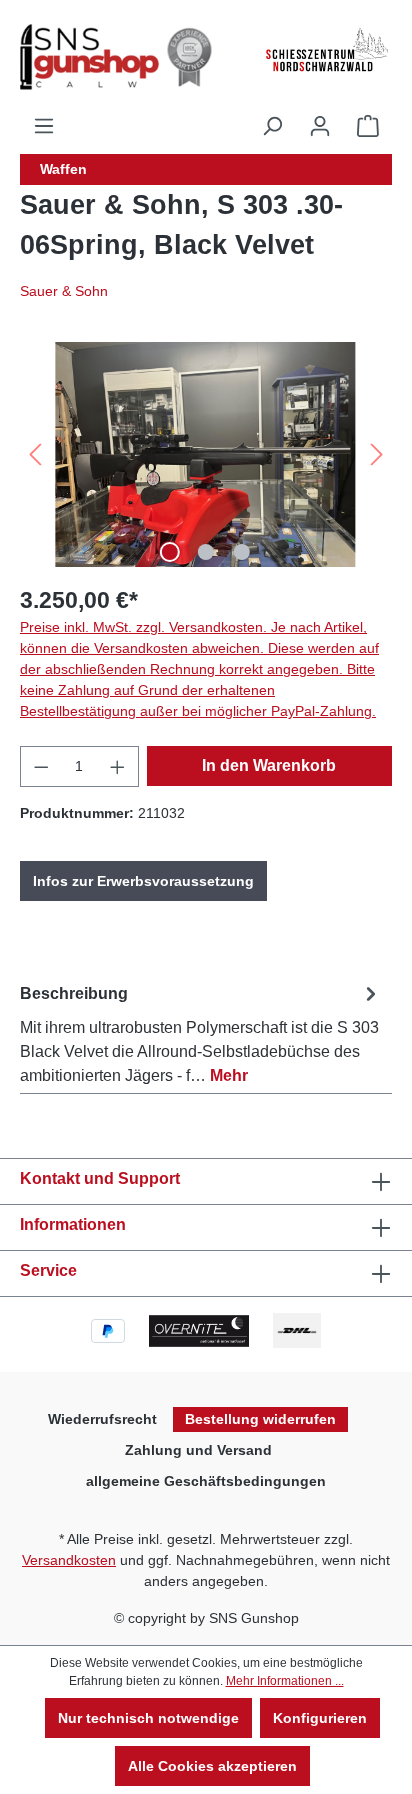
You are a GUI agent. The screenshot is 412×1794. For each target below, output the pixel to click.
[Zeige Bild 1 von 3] (170, 552)
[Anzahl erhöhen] (118, 766)
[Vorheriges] (35, 454)
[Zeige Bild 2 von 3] (206, 552)
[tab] (201, 1031)
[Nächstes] (377, 454)
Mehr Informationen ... (285, 1681)
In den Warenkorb (269, 765)
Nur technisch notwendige (148, 1718)
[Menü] (44, 126)
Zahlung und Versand (198, 1450)
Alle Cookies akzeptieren (212, 1766)
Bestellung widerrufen (260, 1419)
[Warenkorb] (368, 126)
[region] (206, 454)
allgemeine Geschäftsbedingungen (206, 1481)
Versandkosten (69, 1560)
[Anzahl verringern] (41, 766)
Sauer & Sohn (64, 291)
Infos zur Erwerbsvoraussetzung (143, 881)
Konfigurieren (320, 1718)
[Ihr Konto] (320, 126)
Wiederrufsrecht (102, 1419)
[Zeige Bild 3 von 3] (242, 552)
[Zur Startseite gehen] (120, 57)
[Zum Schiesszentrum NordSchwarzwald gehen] (326, 50)
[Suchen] (272, 126)
